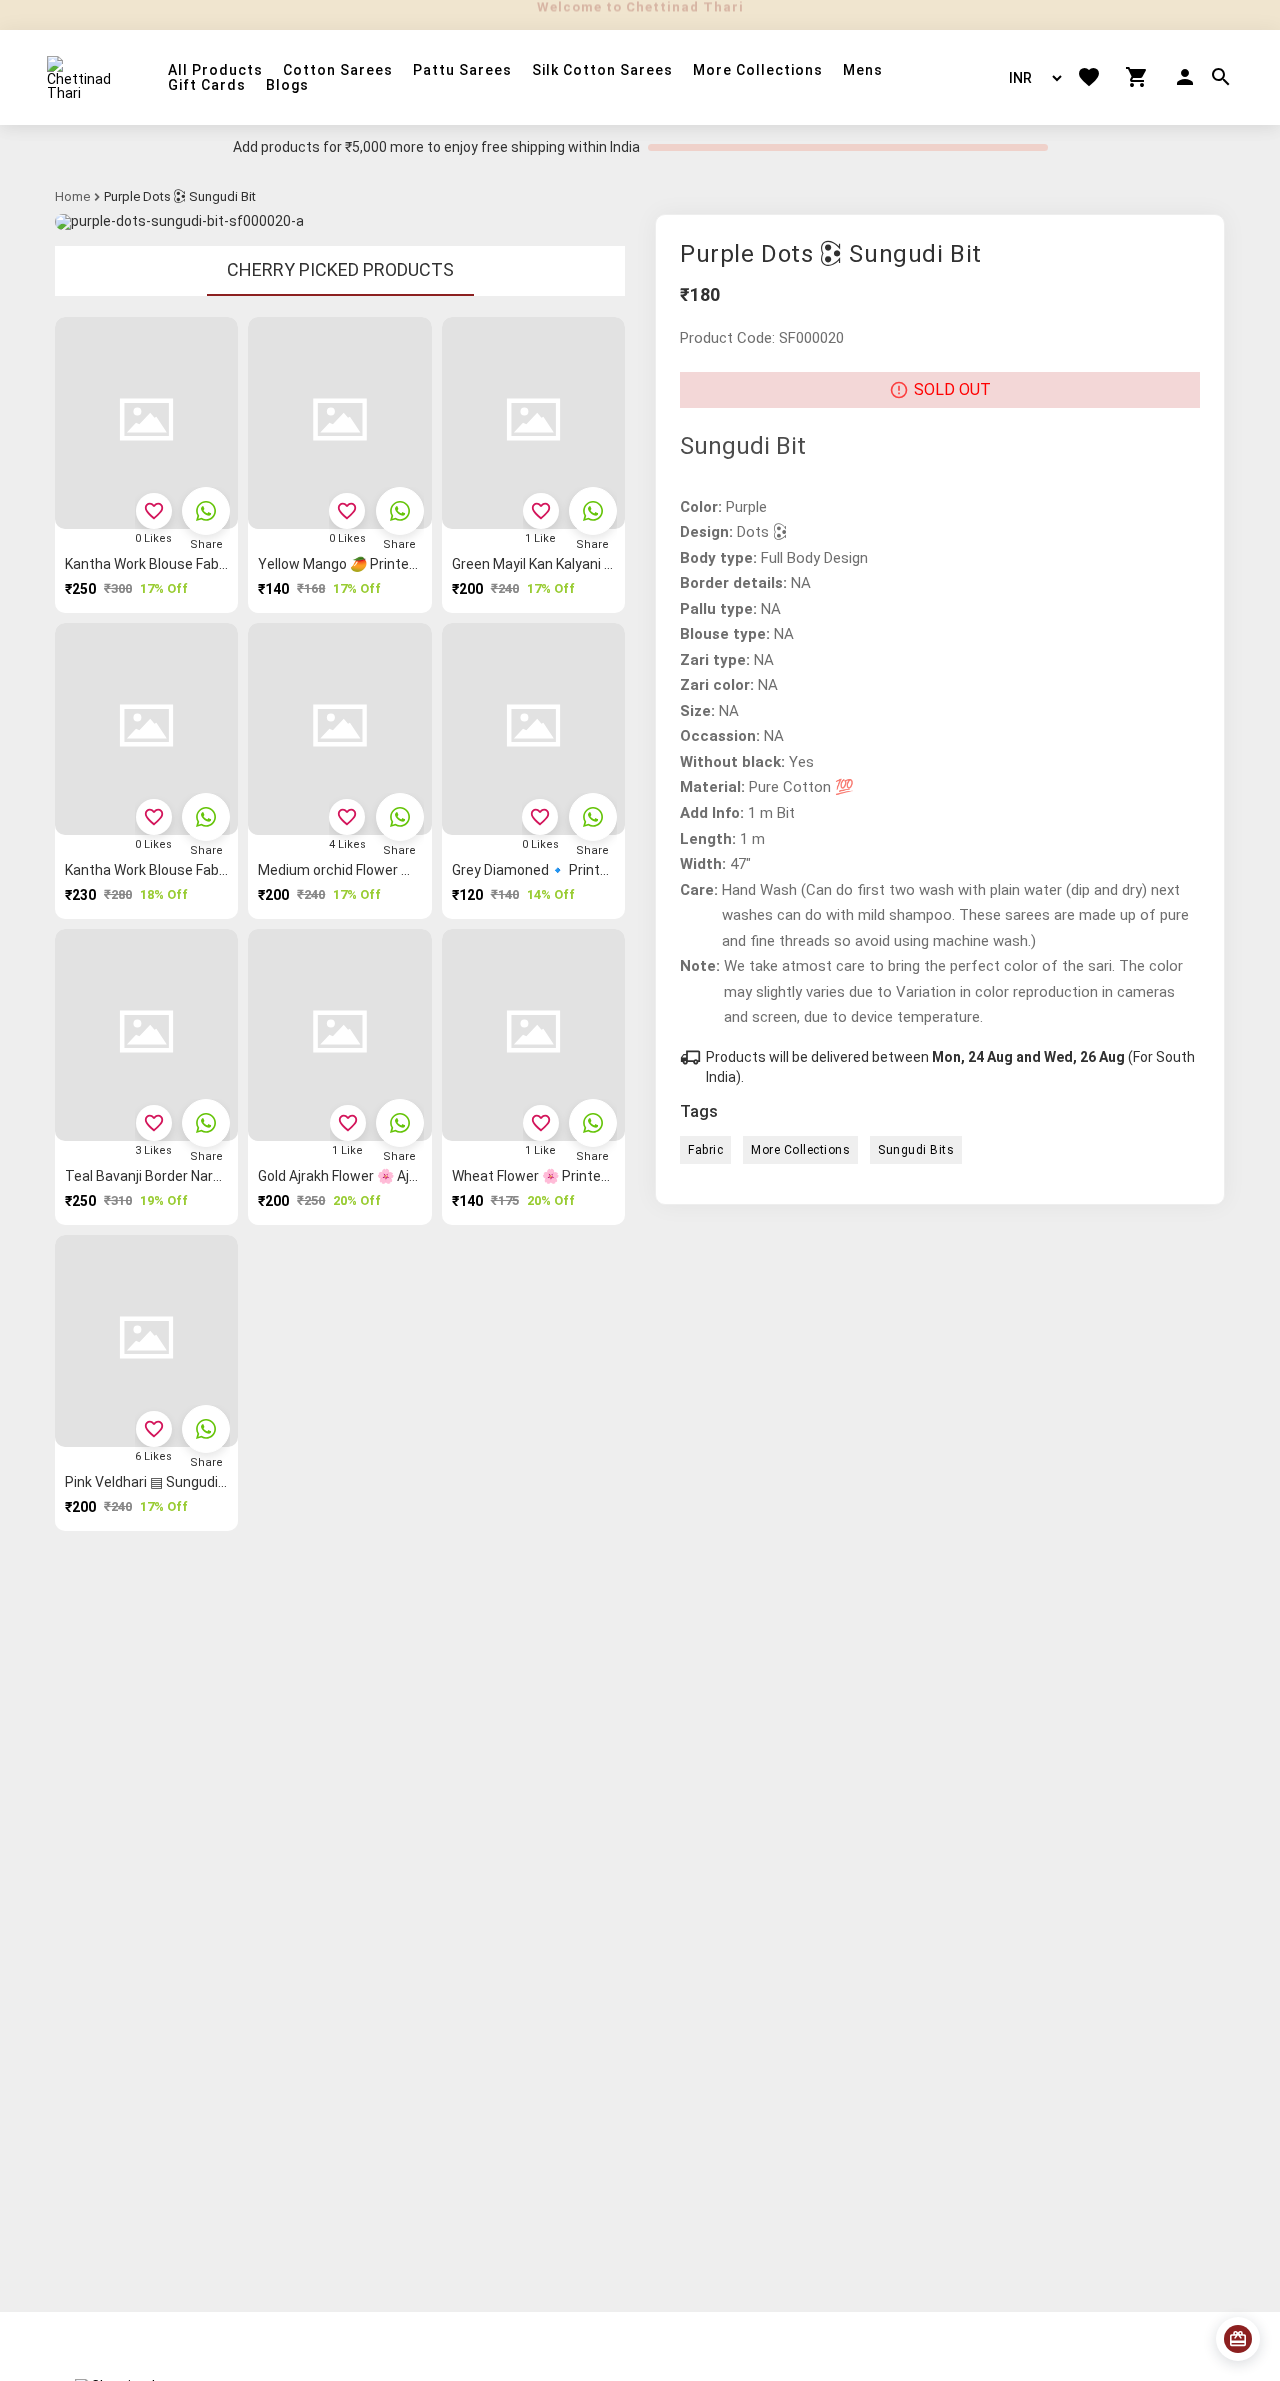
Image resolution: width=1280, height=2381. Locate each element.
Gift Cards (207, 85)
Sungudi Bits (916, 1150)
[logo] (82, 78)
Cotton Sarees (338, 70)
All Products (215, 70)
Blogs (287, 85)
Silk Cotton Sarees (602, 70)
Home (72, 197)
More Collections (758, 70)
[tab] (340, 271)
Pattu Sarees (462, 70)
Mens (863, 70)
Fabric (705, 1150)
